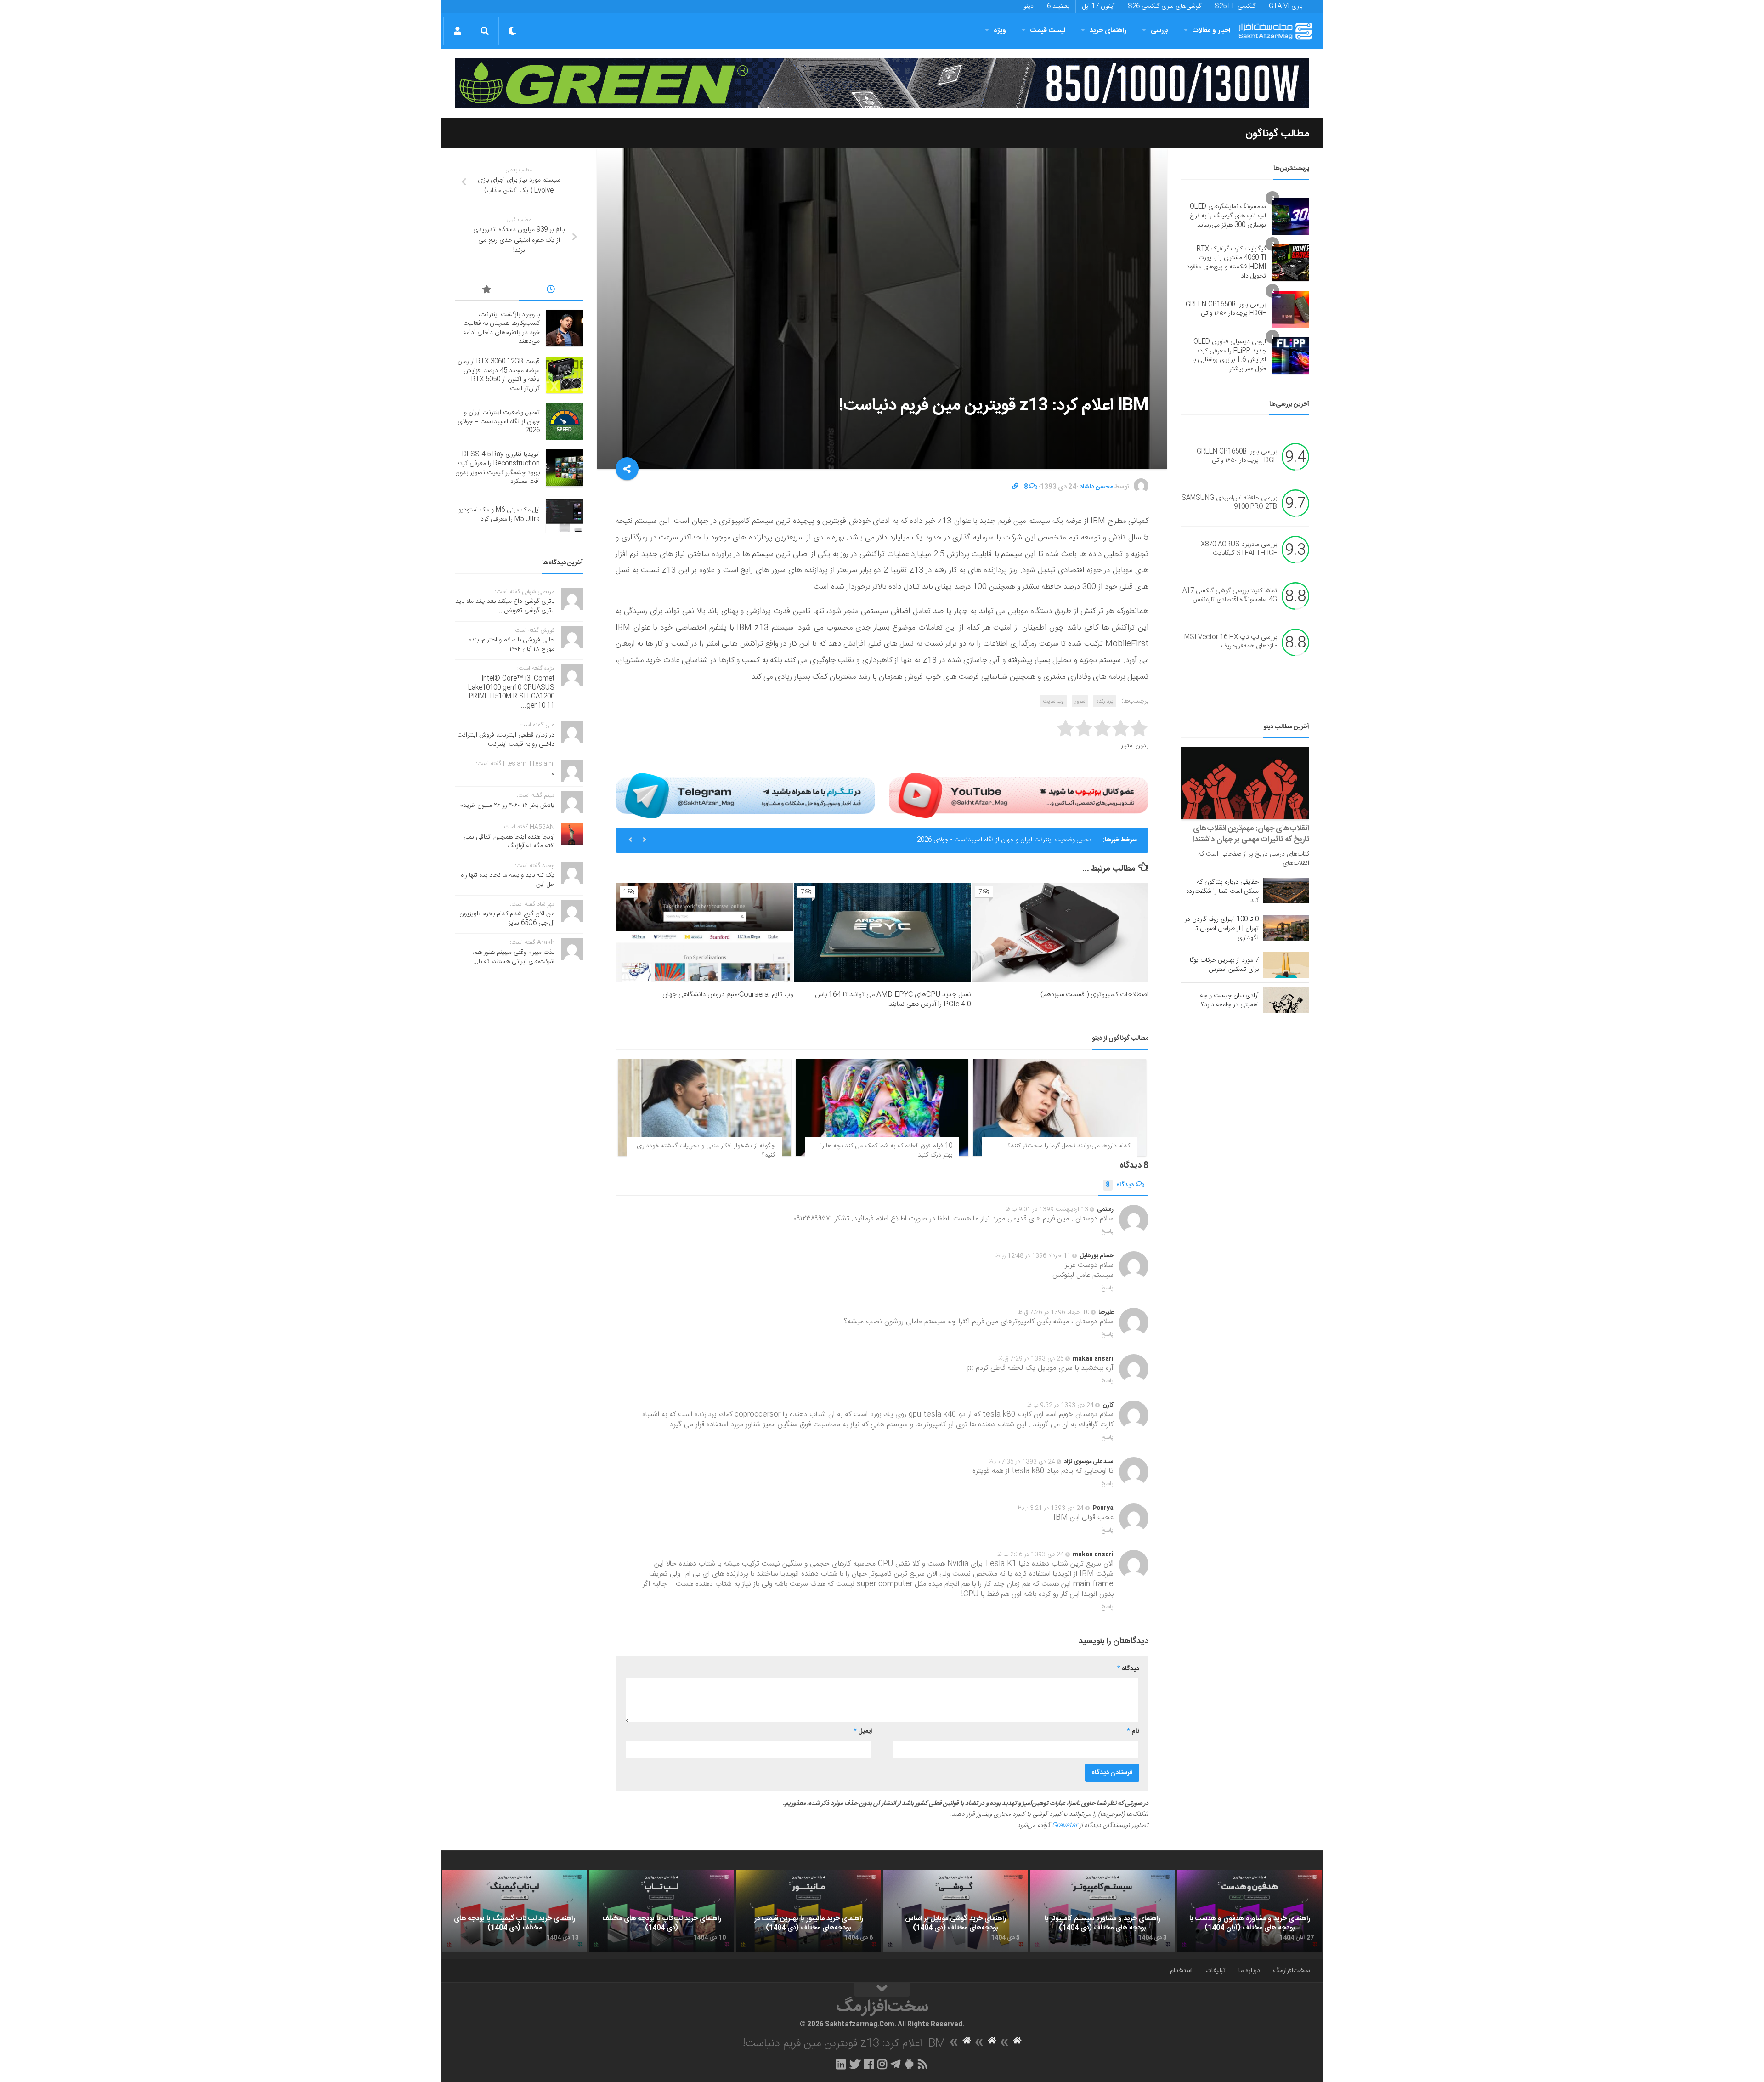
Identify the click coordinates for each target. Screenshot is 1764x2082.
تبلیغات (1216, 1971)
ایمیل (863, 1731)
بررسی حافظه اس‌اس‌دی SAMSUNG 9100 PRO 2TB (1229, 503)
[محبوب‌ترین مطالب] (487, 291)
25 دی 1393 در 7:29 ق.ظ (1031, 1359)
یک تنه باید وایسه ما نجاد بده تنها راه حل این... (508, 880)
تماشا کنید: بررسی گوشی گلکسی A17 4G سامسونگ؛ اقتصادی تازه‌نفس (1230, 596)
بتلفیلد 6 (1058, 6)
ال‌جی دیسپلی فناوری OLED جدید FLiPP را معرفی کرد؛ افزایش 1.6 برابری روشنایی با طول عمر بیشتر (1229, 355)
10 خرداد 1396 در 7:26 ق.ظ (1054, 1312)
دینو (1029, 6)
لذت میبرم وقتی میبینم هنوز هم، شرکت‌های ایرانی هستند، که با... (514, 957)
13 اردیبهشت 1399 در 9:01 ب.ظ (1047, 1209)
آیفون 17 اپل (1098, 6)
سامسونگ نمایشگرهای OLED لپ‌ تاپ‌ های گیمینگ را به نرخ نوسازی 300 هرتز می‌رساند (1228, 216)
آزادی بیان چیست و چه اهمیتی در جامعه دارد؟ (1229, 1000)
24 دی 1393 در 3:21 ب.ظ (1050, 1508)
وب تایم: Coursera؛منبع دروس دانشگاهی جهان (728, 995)
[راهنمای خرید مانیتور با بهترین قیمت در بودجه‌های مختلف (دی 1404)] (808, 1911)
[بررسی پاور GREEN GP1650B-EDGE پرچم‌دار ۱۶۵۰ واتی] (1291, 309)
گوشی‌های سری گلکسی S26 (1165, 6)
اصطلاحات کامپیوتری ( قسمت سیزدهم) (1094, 995)
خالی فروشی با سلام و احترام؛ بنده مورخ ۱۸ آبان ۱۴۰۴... (512, 645)
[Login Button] (457, 31)
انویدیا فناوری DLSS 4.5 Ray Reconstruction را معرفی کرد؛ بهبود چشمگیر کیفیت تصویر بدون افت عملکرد (952, 840)
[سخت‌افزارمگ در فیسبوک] (869, 2064)
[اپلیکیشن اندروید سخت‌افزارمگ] (909, 2064)
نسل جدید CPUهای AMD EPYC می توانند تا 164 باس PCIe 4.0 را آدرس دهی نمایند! (893, 999)
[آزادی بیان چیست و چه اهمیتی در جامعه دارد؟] (1286, 1000)
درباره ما (1249, 1971)
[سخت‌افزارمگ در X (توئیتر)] (855, 2064)
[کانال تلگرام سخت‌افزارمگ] (896, 2064)
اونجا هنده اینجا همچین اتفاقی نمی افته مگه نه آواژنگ (509, 842)
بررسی (1159, 31)
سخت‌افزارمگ (1291, 1971)
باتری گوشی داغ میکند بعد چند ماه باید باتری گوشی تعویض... (505, 606)
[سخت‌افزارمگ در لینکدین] (841, 2064)
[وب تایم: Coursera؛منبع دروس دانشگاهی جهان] (705, 933)
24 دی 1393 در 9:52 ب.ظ (1060, 1405)
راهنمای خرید (1108, 31)
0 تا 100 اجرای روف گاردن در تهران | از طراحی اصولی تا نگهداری (1222, 929)
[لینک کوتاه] (1015, 487)
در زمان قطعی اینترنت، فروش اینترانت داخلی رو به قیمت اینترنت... (506, 740)
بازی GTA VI (1286, 6)
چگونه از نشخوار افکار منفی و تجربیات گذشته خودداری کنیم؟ (706, 1151)
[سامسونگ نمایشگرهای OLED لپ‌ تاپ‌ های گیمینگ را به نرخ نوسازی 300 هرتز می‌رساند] (1291, 216)
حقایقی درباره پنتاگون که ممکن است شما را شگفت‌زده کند (1222, 891)
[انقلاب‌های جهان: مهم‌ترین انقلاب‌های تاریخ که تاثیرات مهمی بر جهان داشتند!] (1245, 783)
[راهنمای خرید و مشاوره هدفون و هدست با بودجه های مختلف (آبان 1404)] (1249, 1911)
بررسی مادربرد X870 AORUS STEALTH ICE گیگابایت (1239, 549)
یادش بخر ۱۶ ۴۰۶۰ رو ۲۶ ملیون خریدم (507, 806)
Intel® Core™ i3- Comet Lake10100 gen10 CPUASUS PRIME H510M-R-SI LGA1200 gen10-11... (511, 692)
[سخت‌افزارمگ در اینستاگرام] (882, 2064)
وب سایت (1053, 701)
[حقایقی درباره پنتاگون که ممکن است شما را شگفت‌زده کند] (1286, 891)
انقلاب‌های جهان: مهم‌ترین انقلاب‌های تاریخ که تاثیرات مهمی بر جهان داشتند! (1251, 834)
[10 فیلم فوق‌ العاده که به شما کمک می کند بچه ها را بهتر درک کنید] (882, 1107)
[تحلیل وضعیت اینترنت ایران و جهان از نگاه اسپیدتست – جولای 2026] (565, 422)
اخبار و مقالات (1211, 31)
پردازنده (1105, 701)
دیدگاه (1120, 1185)
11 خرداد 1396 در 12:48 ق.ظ (1033, 1256)
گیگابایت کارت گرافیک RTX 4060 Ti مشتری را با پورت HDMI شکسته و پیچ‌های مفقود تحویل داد (1226, 263)
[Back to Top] (882, 1990)
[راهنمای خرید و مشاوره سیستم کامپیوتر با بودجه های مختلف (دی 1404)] (1102, 1911)
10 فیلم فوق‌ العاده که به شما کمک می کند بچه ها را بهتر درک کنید (886, 1151)
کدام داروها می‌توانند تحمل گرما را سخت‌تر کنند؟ (1069, 1146)
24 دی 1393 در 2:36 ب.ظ (1031, 1554)
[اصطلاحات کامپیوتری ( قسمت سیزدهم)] (1060, 933)
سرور (1080, 701)
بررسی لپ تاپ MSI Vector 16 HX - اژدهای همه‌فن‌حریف (1231, 642)
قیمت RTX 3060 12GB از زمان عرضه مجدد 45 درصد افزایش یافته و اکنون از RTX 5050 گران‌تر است (499, 375)
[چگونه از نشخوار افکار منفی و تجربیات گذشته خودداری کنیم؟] (704, 1107)
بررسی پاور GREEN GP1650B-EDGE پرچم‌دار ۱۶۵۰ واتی (1226, 309)
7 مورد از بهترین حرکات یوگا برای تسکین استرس (1224, 965)
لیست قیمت (1048, 31)
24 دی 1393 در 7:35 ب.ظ (1022, 1462)
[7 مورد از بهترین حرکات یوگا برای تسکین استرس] (1286, 965)
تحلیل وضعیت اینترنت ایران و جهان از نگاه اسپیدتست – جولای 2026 (499, 422)
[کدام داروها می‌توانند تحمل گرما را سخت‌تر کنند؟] (1060, 1107)
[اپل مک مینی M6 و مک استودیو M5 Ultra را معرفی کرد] (565, 515)
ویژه (1000, 31)
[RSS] (923, 2064)
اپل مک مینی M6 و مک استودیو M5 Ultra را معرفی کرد (499, 515)
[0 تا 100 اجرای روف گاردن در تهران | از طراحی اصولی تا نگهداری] (1286, 928)
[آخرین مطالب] (551, 291)
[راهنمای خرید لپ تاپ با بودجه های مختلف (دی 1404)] (661, 1911)
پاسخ (1108, 1231)
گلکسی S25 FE (1235, 6)
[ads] (882, 83)
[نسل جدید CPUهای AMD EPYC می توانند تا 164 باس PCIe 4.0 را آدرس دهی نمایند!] (882, 933)
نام (1133, 1731)
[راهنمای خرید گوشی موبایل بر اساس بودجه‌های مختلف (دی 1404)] (955, 1911)
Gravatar (1065, 1826)
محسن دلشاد (1096, 487)
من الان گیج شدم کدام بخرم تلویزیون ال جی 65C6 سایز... (507, 919)
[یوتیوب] (1019, 795)
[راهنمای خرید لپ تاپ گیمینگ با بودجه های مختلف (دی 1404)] (514, 1911)
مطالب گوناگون (1277, 134)
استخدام (1181, 1971)
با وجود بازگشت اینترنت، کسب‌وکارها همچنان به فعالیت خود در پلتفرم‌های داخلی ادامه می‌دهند (501, 328)
